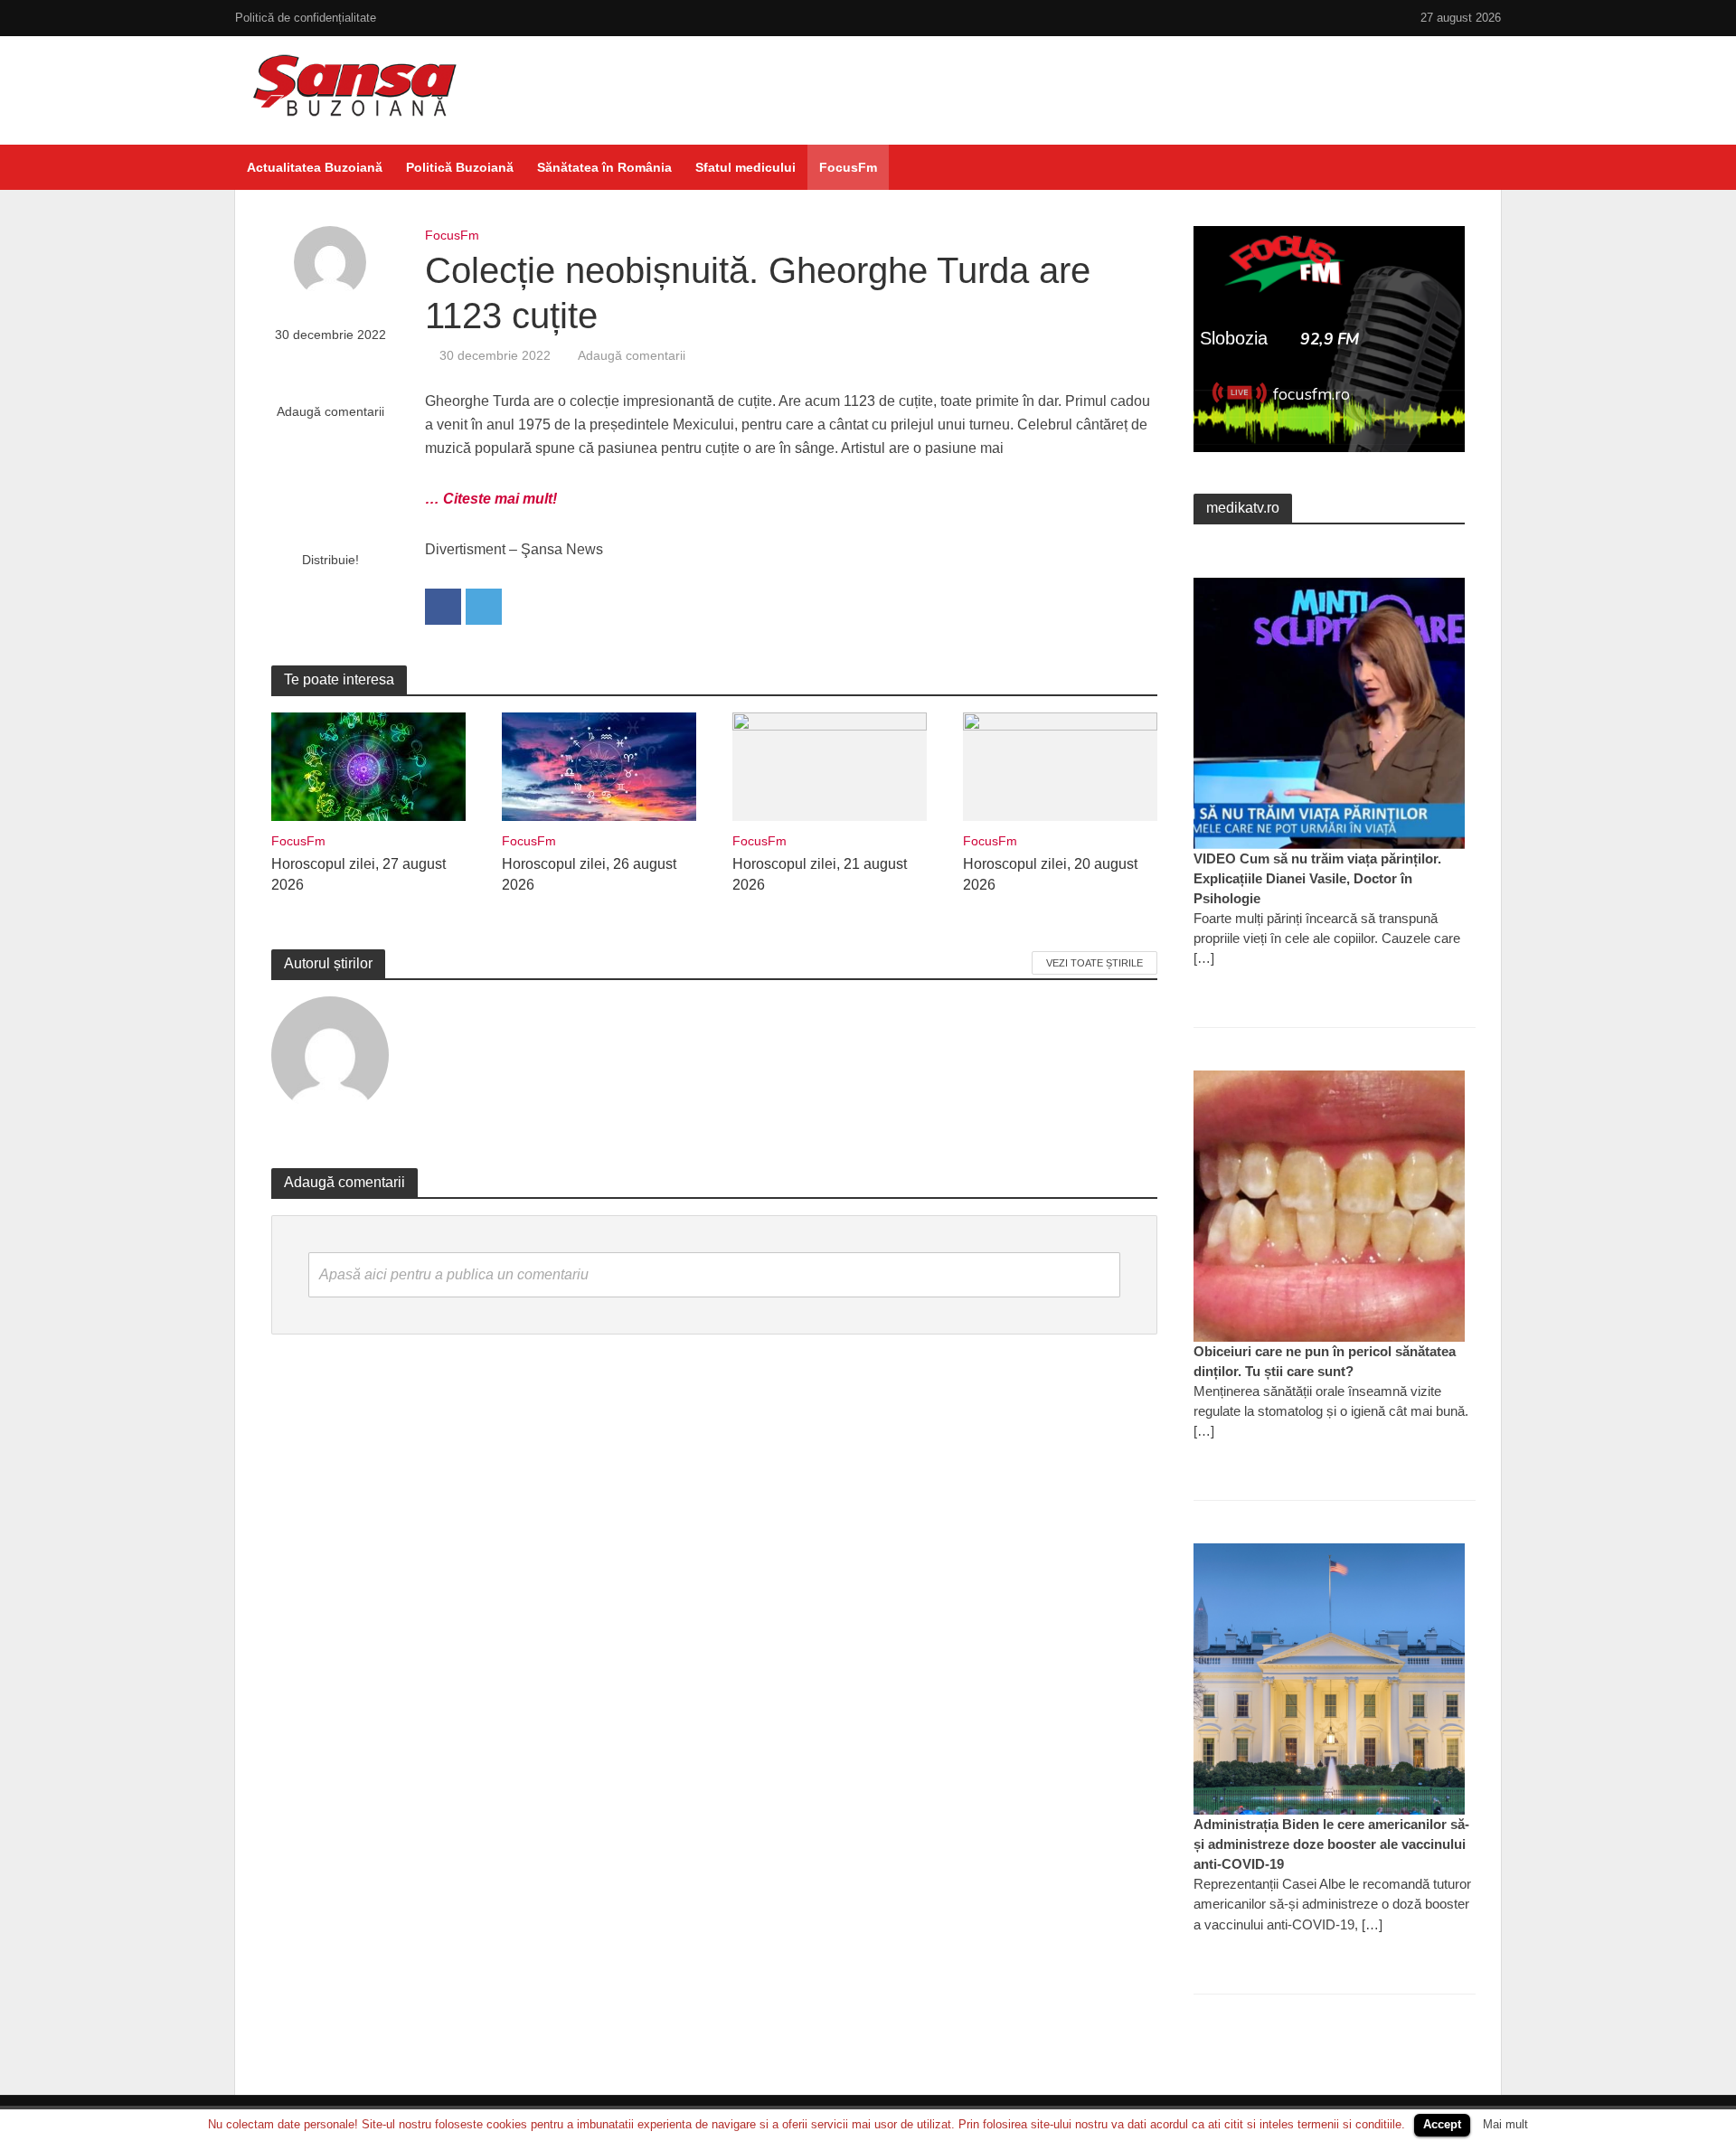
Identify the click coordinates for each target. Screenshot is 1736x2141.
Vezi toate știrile (1094, 963)
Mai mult (1505, 2124)
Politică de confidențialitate (306, 18)
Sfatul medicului (745, 167)
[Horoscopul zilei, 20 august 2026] (1060, 765)
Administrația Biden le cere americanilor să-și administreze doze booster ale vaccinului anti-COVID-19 (1331, 1844)
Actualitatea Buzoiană (315, 167)
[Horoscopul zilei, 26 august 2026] (599, 765)
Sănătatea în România (604, 167)
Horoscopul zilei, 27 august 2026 (359, 874)
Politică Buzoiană (460, 167)
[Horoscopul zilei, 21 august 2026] (830, 765)
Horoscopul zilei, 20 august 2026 (1050, 874)
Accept (1442, 2124)
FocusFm (848, 167)
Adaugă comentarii (330, 411)
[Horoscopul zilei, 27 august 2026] (368, 765)
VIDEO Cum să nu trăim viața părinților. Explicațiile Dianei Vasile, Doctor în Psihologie (1317, 878)
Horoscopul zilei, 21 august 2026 (820, 874)
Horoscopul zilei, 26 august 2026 (589, 874)
